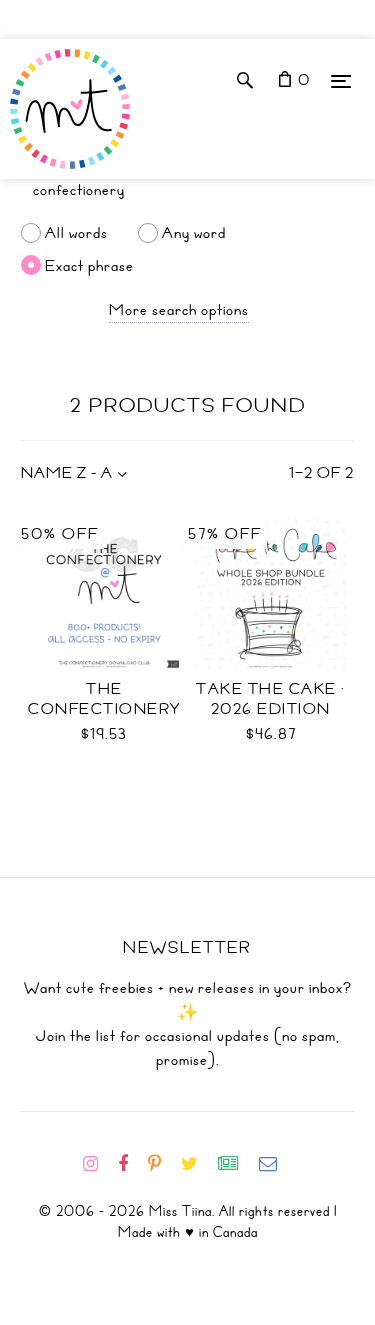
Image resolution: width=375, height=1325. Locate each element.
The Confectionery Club (104, 709)
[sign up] (236, 1164)
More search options (179, 310)
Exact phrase (89, 265)
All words (76, 233)
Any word (194, 233)
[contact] (276, 1164)
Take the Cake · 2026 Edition (271, 699)
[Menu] (341, 80)
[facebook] (131, 1164)
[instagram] (98, 1164)
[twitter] (197, 1164)
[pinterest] (162, 1164)
